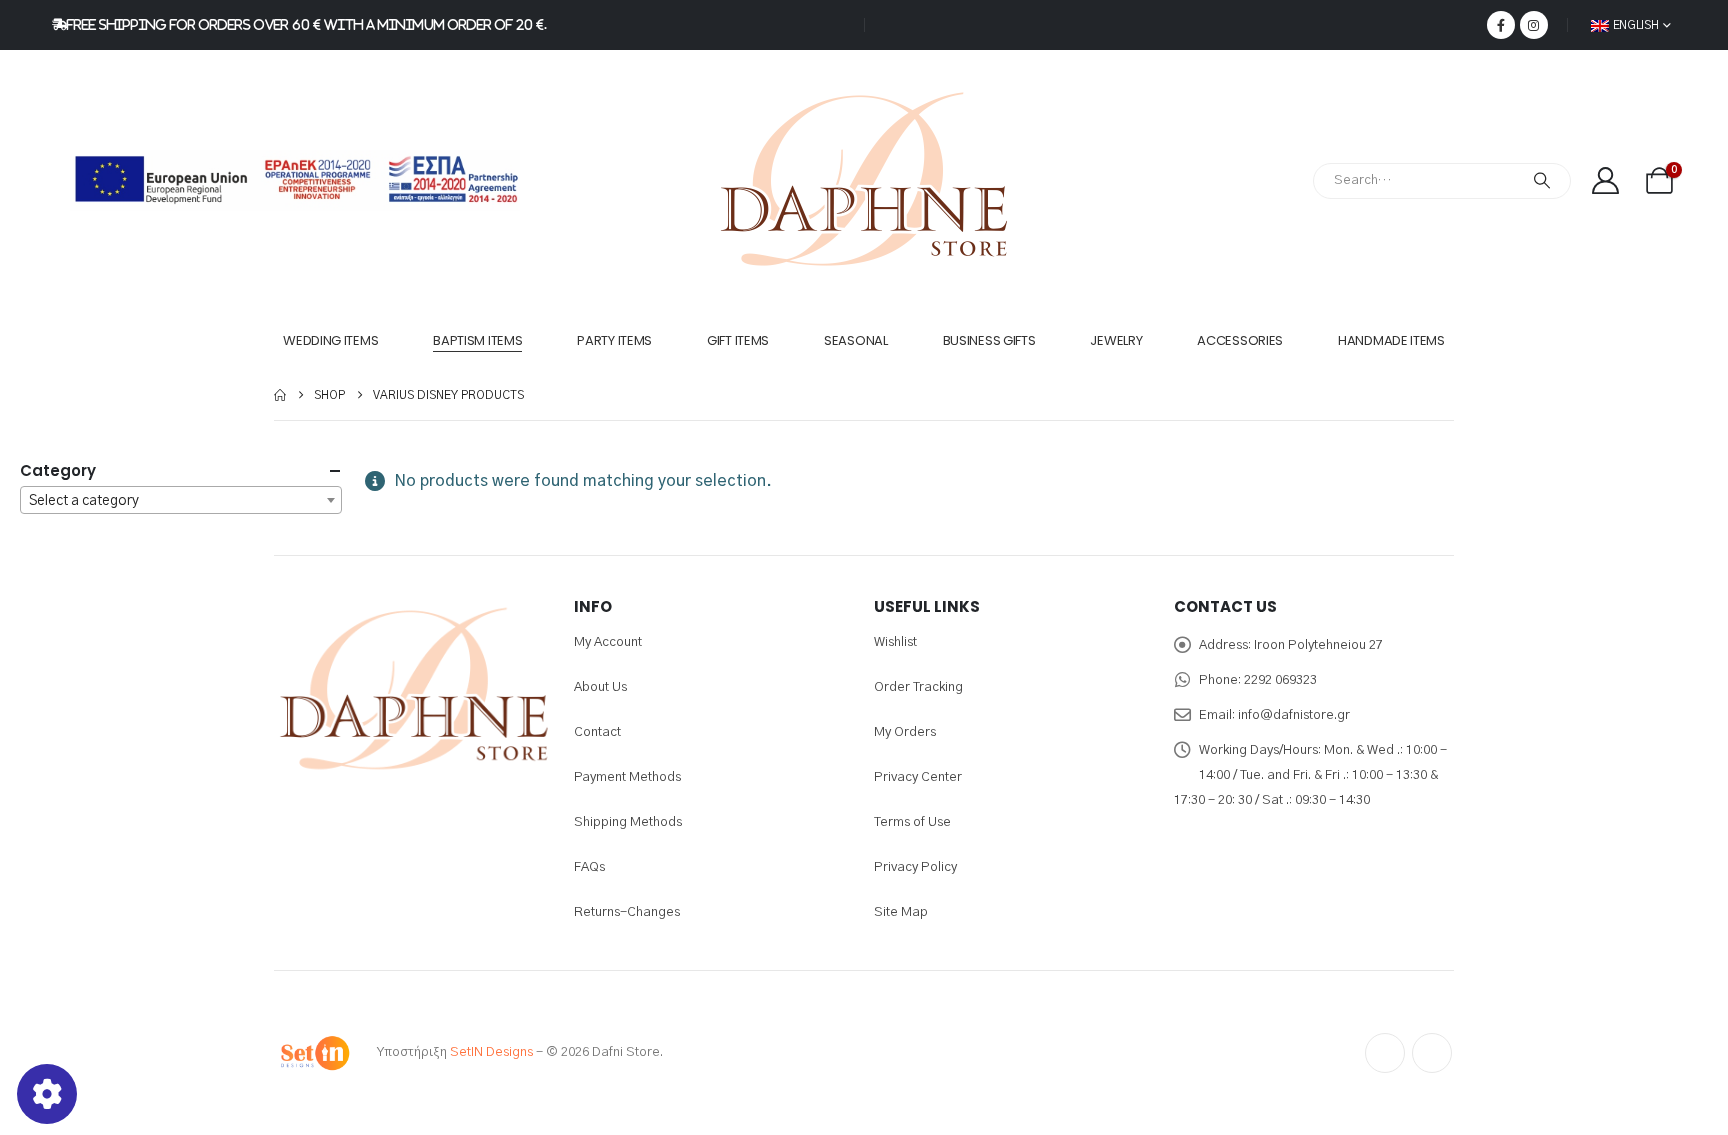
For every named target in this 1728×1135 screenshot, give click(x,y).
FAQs (589, 867)
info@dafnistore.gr (1294, 715)
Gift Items (738, 340)
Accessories (1240, 340)
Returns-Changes (627, 912)
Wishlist (895, 642)
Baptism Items (477, 340)
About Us (600, 687)
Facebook (1385, 1053)
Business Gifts (989, 340)
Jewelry (1116, 340)
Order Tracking (918, 687)
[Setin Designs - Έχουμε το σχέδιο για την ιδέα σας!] (314, 1052)
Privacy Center (918, 777)
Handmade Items (1391, 340)
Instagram (1432, 1053)
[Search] (1542, 181)
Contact (597, 732)
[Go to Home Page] (280, 395)
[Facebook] (1501, 25)
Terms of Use (912, 822)
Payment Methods (627, 777)
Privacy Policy (915, 867)
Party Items (614, 340)
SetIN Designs (491, 1052)
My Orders (905, 732)
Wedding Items (330, 340)
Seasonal (856, 340)
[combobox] (181, 500)
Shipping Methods (628, 822)
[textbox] (181, 501)
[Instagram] (1534, 25)
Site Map (901, 912)
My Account (608, 642)
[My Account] (1605, 180)
